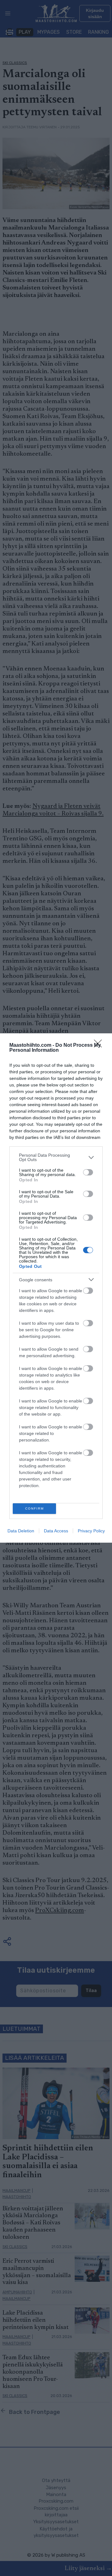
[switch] (88, 1172)
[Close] (100, 1046)
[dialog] (56, 1288)
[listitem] (56, 1157)
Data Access (56, 1531)
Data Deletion (21, 1531)
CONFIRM (35, 1508)
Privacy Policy (91, 1531)
